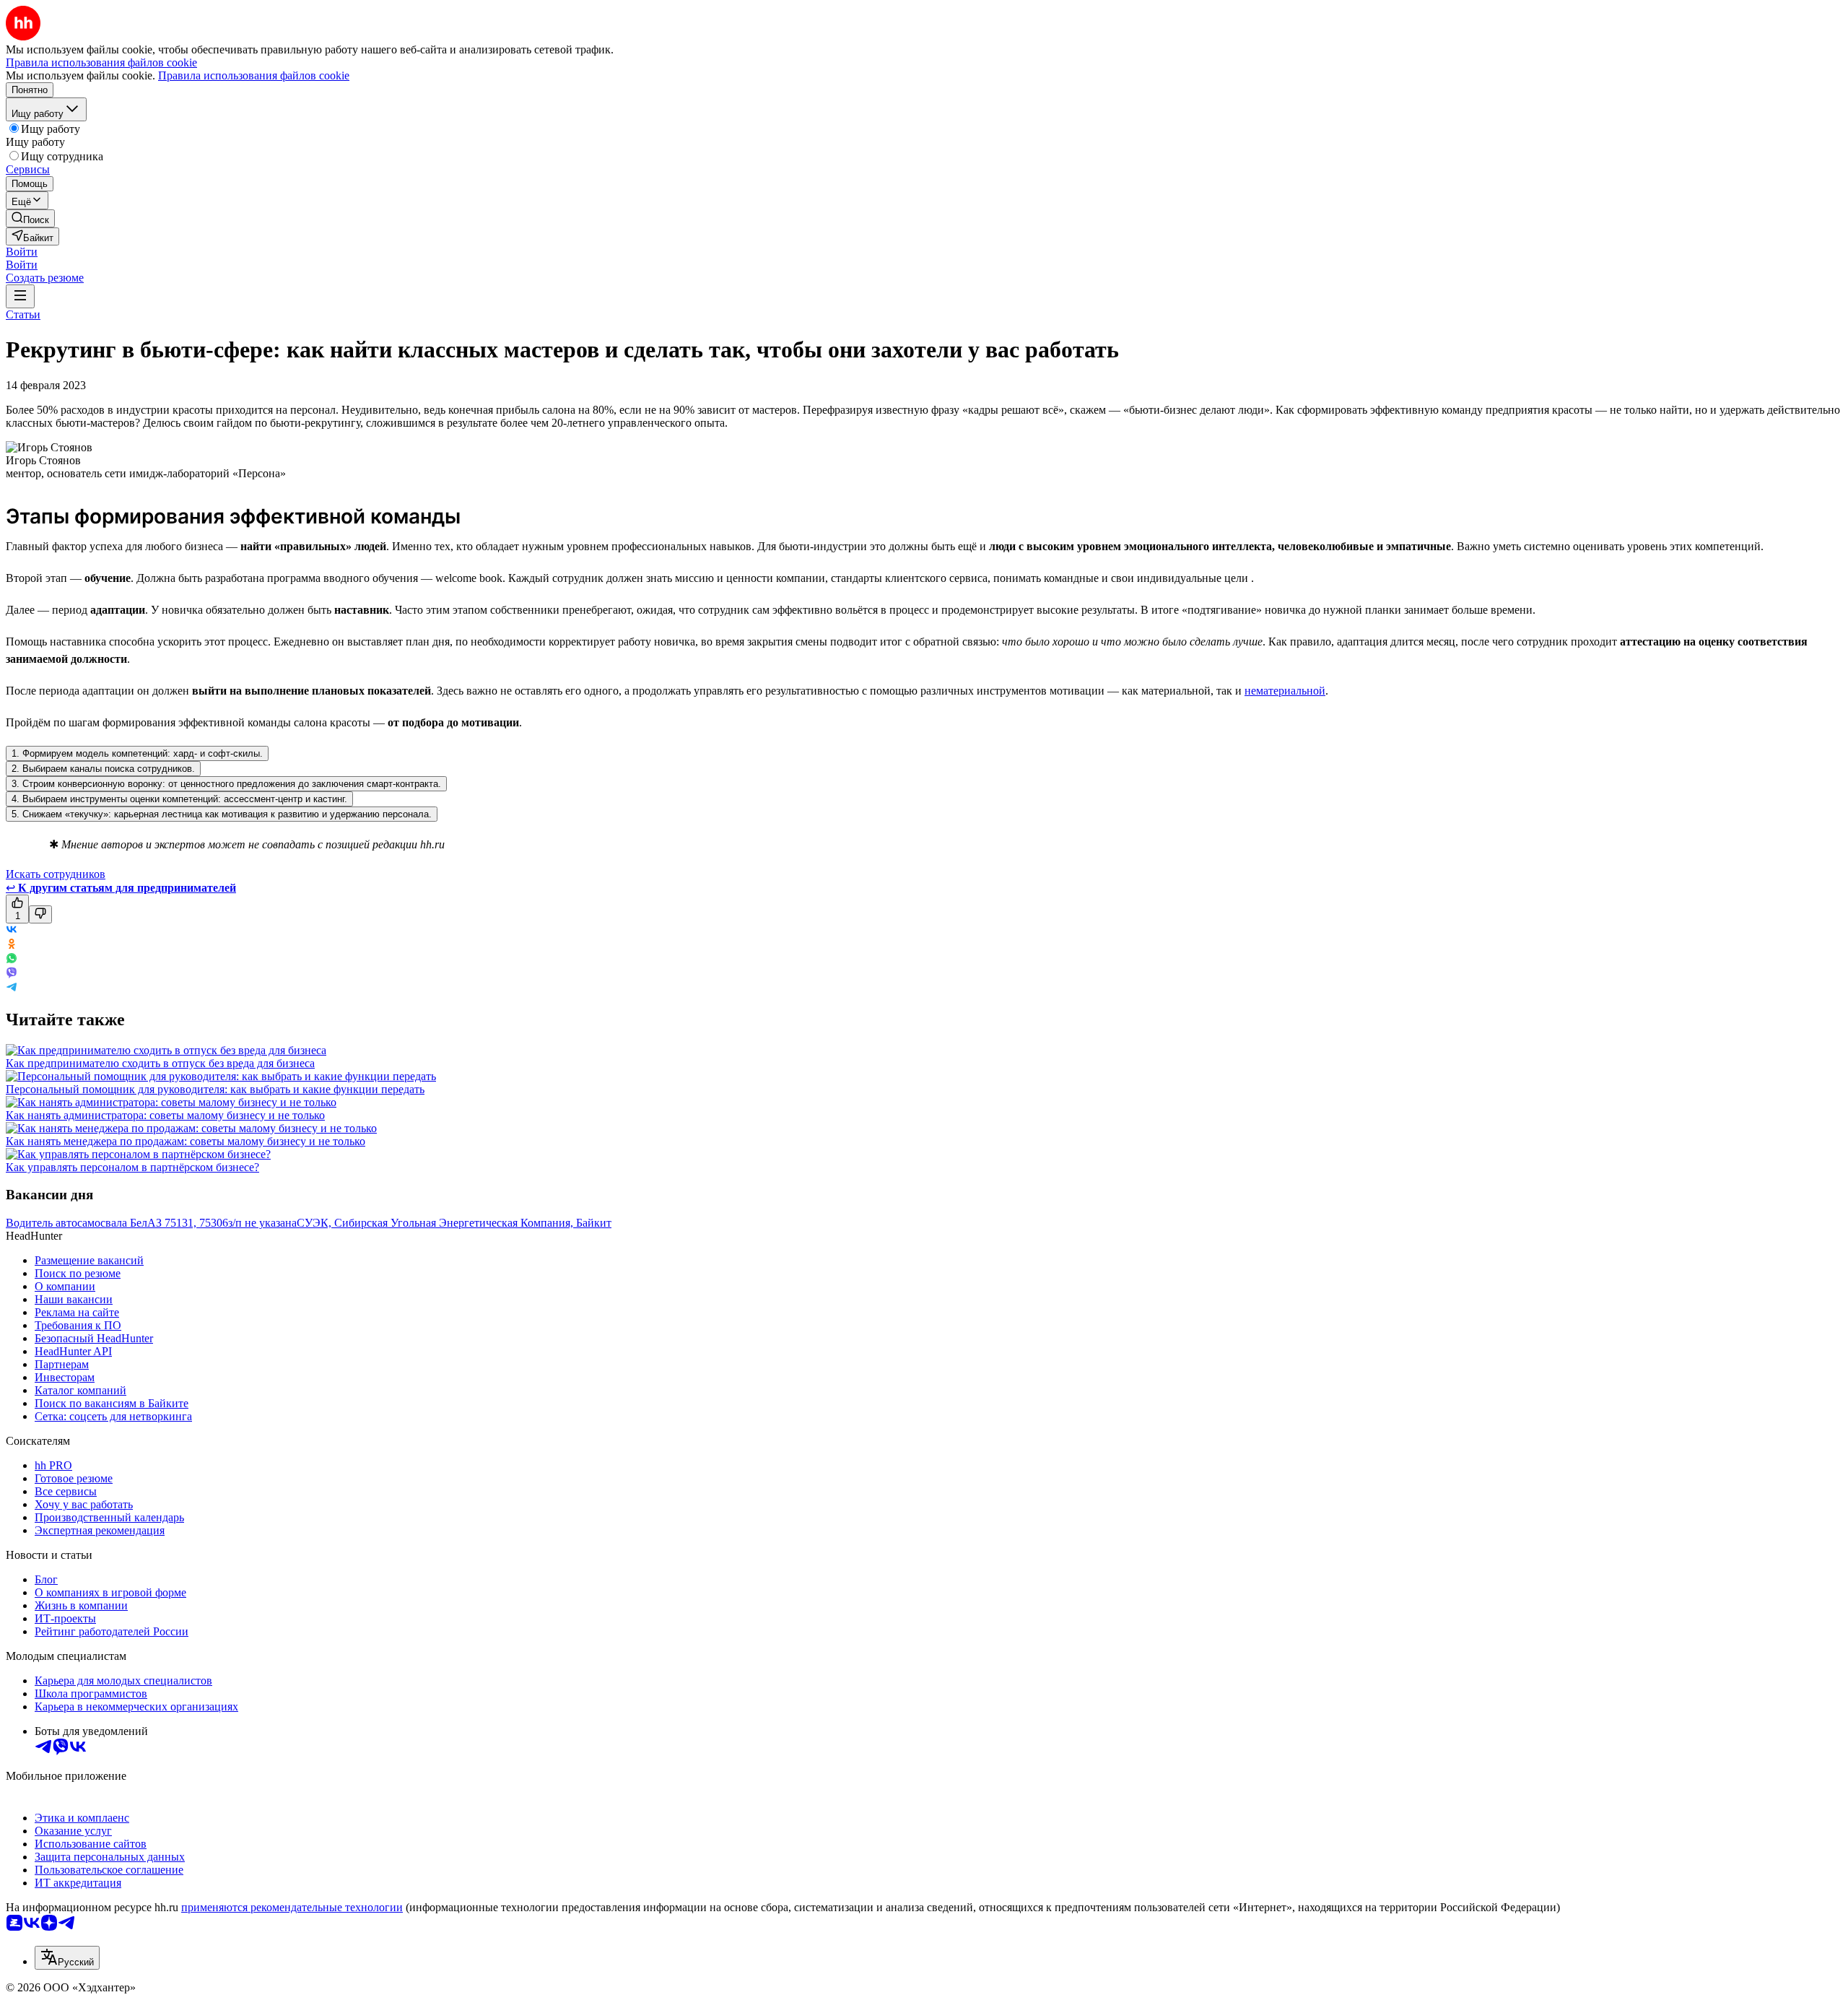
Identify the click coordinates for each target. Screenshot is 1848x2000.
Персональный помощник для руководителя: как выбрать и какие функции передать (215, 1089)
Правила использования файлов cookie (254, 75)
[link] (30, 218)
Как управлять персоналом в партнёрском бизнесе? (132, 1167)
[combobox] (67, 1958)
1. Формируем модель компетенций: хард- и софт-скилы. (137, 753)
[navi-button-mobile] (20, 296)
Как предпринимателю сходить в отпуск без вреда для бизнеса (160, 1063)
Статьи (23, 314)
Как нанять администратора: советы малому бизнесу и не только (165, 1115)
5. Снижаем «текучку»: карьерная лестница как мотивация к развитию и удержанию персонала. (222, 814)
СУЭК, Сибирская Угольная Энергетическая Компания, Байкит (454, 1223)
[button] (22, 252)
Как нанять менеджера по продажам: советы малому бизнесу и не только (186, 1141)
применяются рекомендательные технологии (292, 1907)
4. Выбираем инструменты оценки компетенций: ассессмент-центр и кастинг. (179, 799)
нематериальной (1285, 691)
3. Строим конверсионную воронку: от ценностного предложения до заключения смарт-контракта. (226, 784)
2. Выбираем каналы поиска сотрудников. (103, 769)
